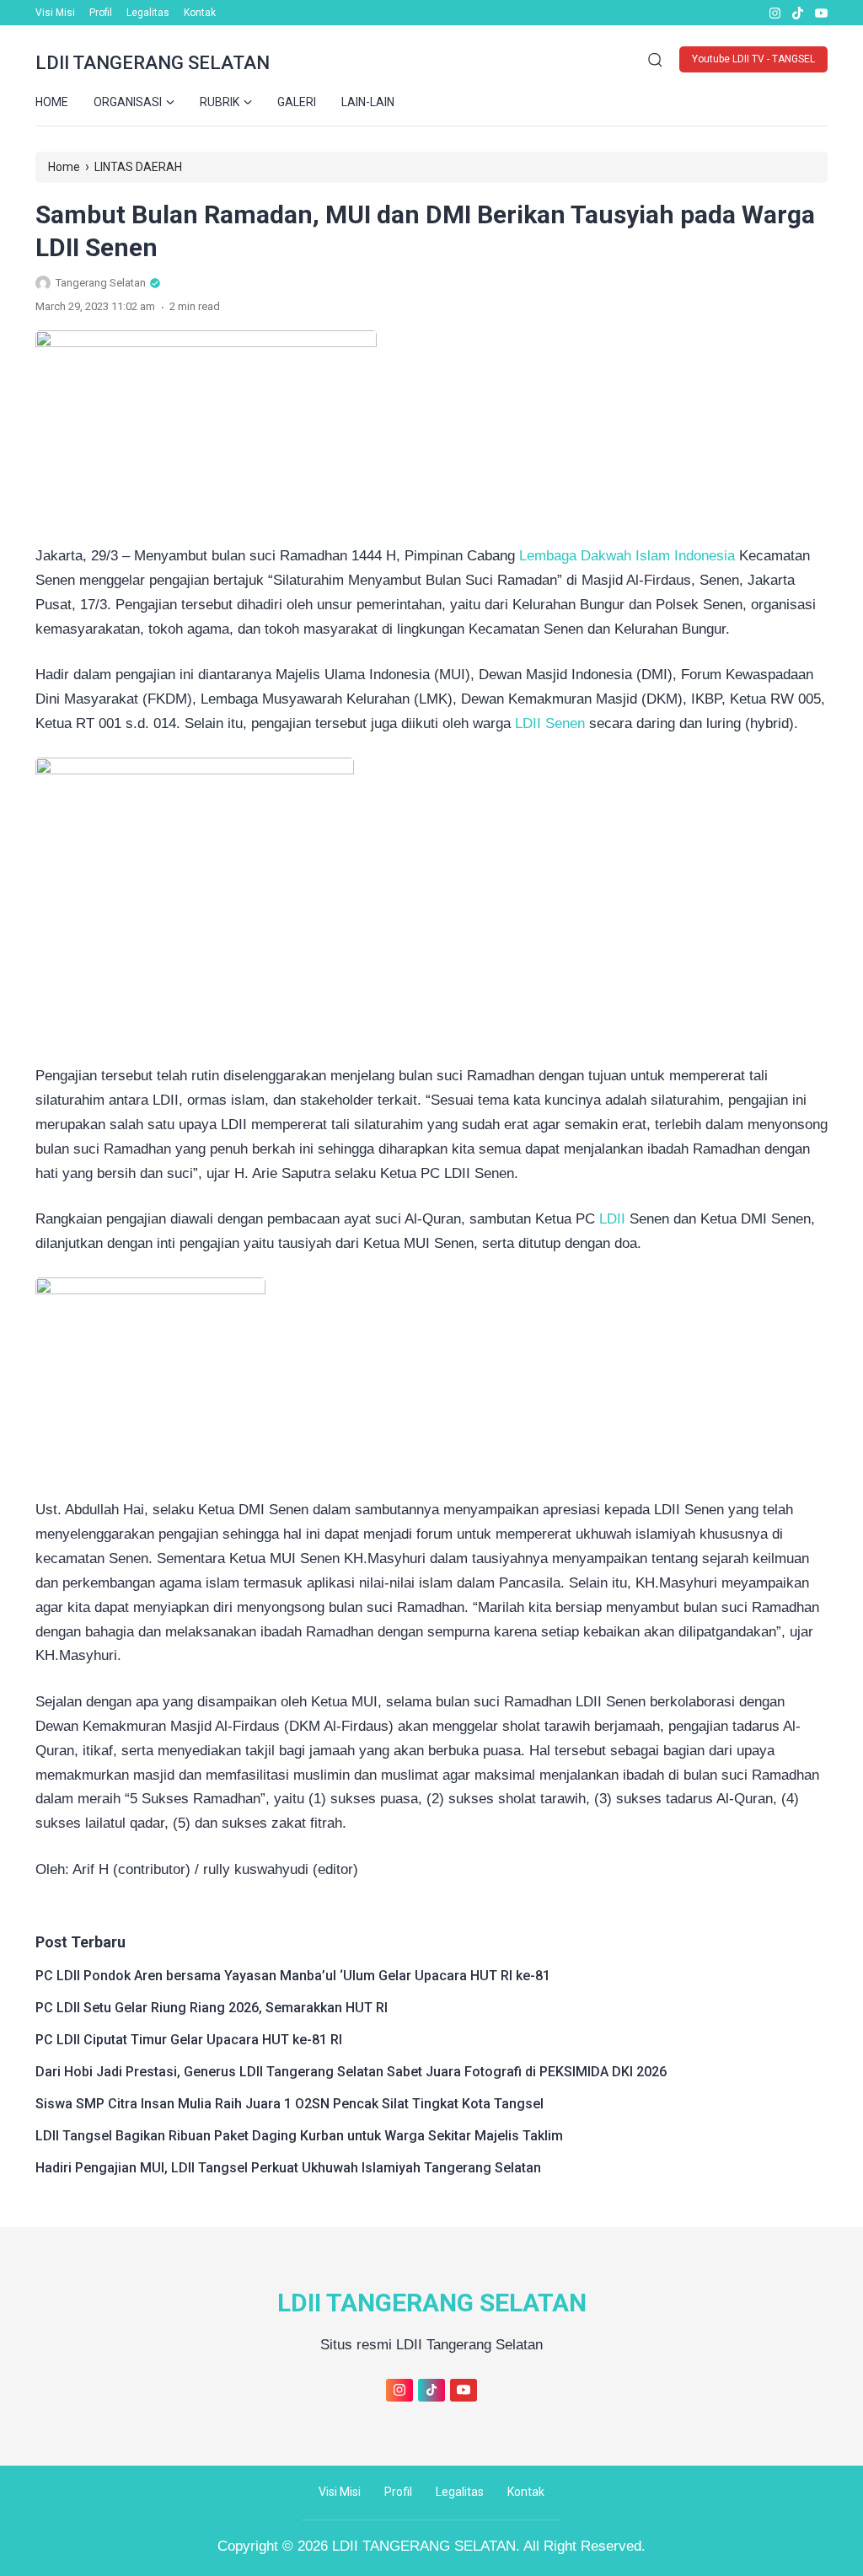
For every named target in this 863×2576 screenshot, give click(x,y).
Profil (101, 13)
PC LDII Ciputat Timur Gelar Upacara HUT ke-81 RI (189, 2040)
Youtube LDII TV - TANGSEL (753, 59)
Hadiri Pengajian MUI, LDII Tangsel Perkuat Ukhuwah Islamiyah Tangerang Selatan (288, 2168)
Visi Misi (55, 13)
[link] (774, 13)
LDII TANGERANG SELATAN (153, 63)
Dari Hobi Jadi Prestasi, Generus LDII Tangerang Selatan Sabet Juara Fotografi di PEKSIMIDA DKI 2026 (351, 2072)
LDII (614, 1219)
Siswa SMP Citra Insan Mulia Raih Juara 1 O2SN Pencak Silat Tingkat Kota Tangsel (289, 2104)
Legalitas (148, 13)
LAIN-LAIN (368, 102)
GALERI (297, 102)
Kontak (200, 13)
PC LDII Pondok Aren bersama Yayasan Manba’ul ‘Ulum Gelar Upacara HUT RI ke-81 (293, 1976)
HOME (52, 102)
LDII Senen (550, 723)
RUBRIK (220, 102)
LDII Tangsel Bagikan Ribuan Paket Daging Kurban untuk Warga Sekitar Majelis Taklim (299, 2136)
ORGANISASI (128, 102)
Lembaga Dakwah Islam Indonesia (627, 556)
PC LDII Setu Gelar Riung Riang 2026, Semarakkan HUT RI (212, 2008)
